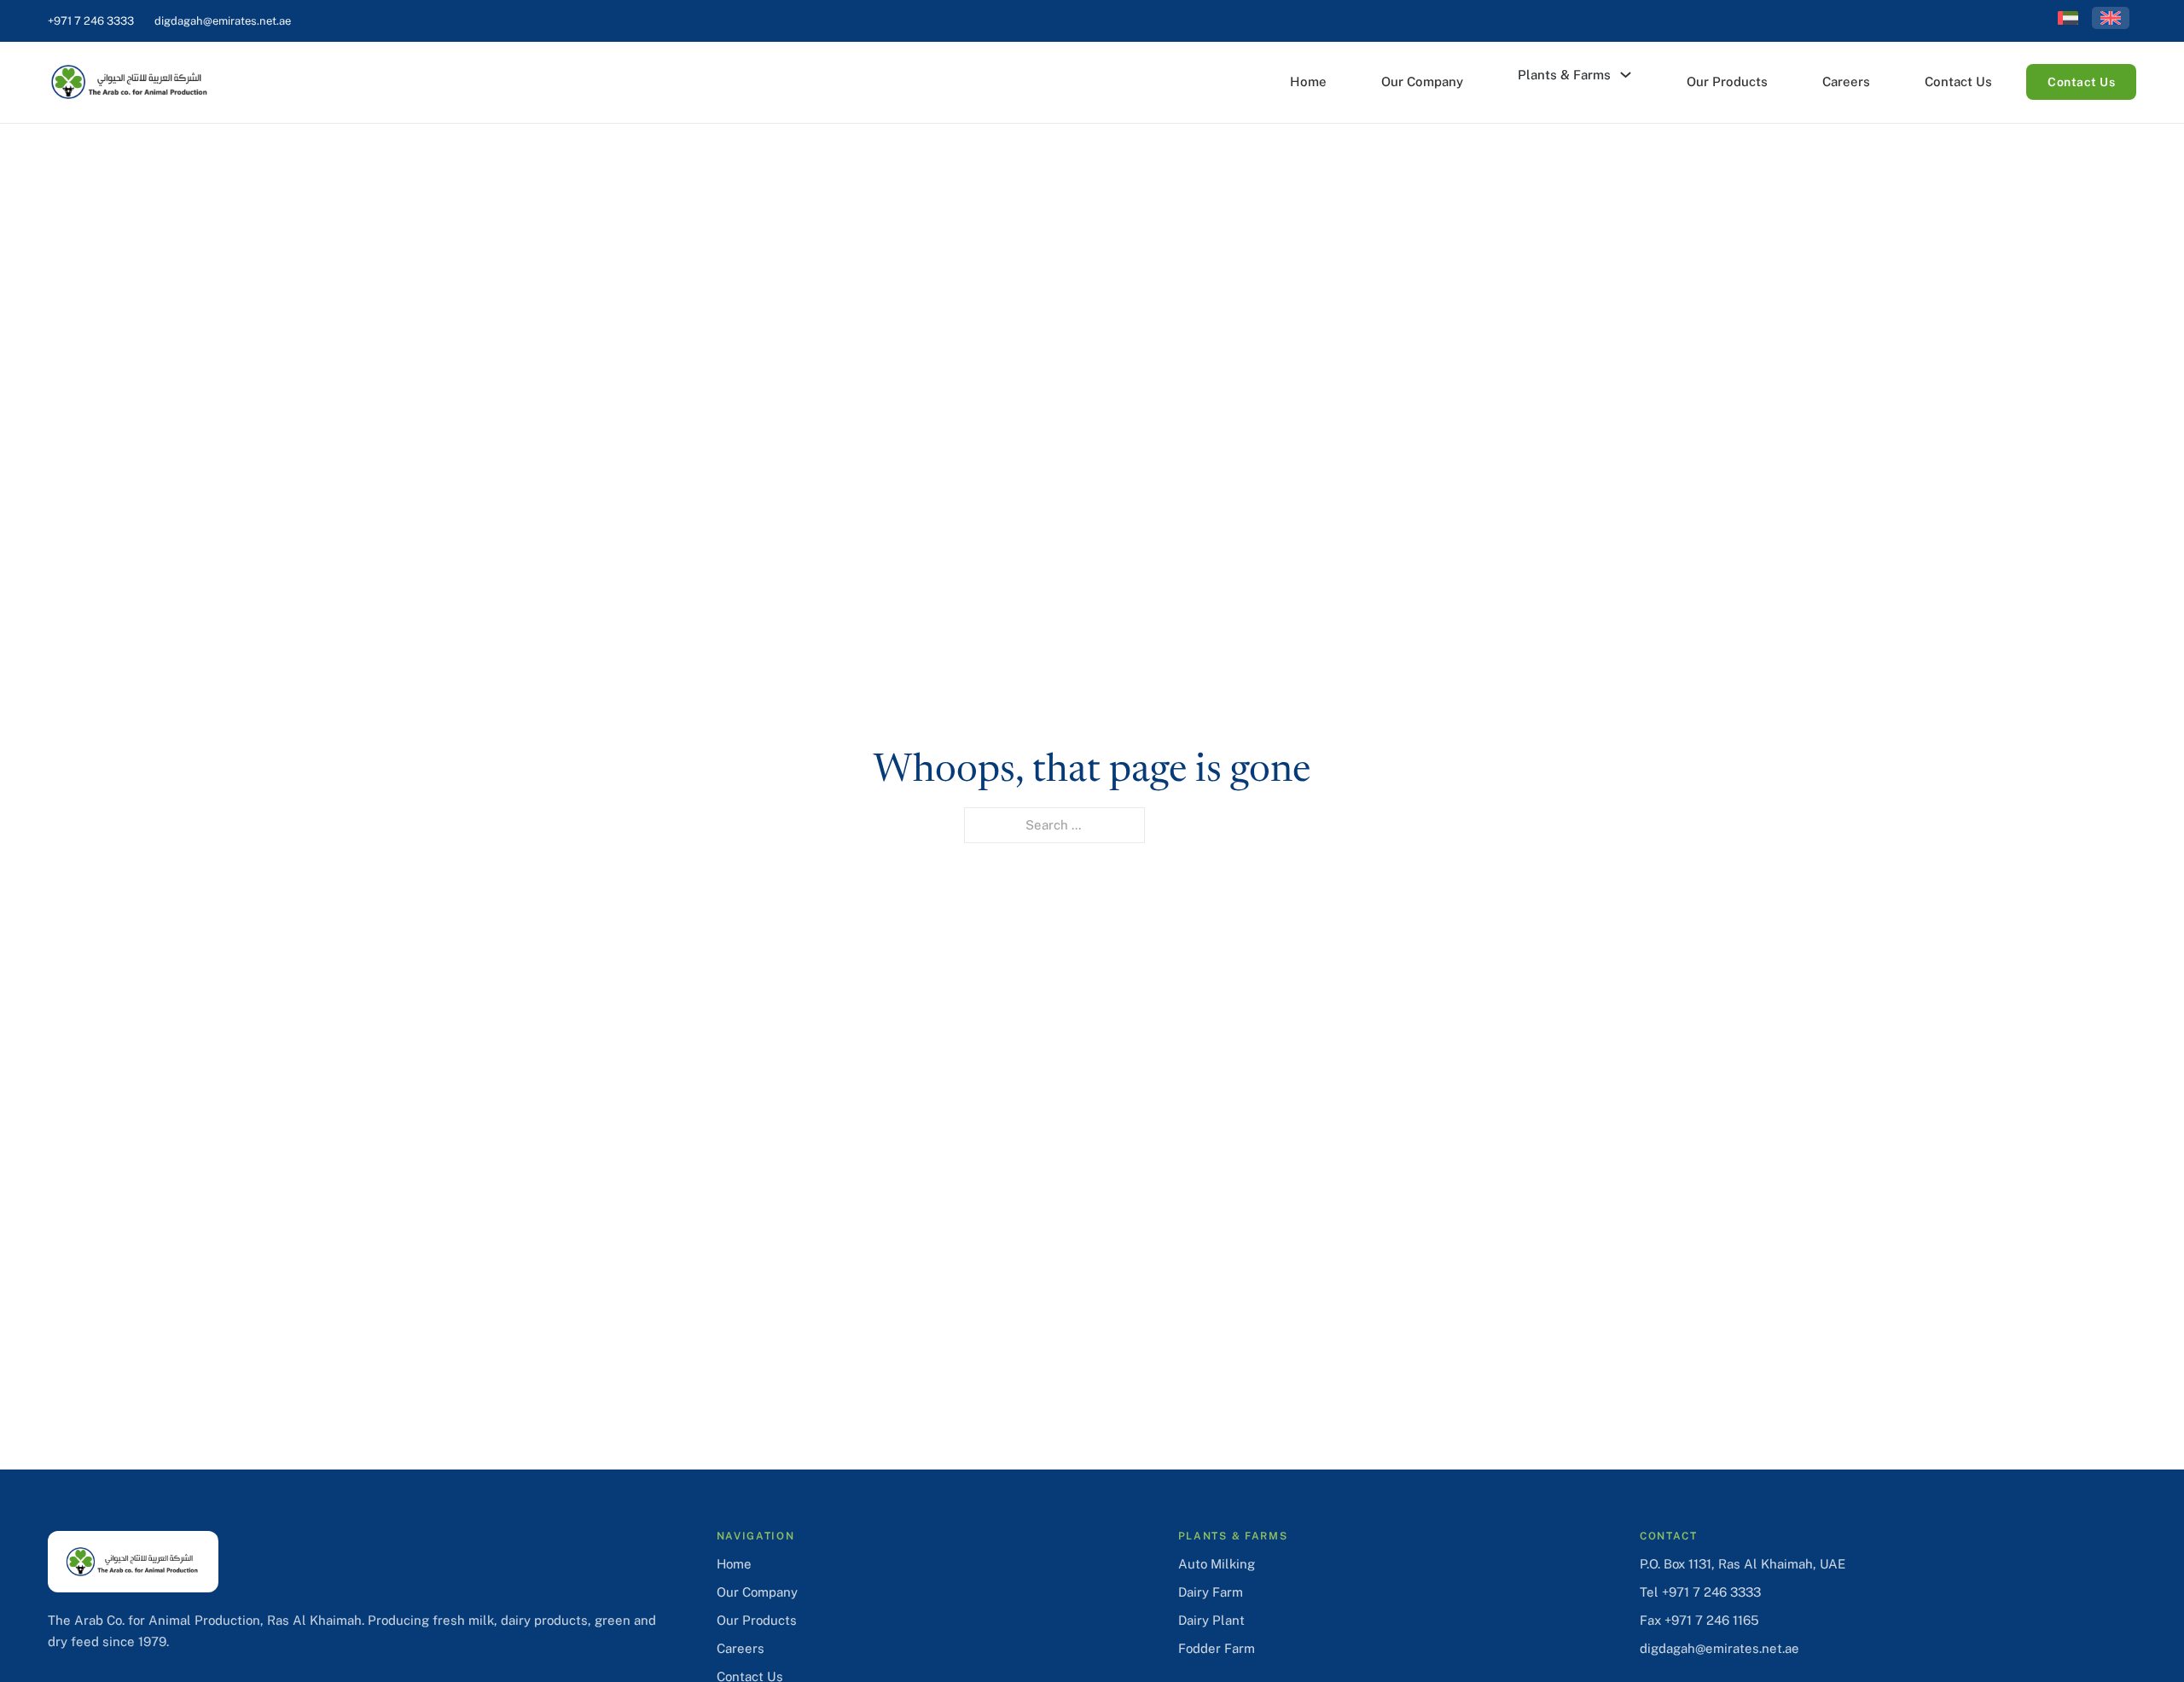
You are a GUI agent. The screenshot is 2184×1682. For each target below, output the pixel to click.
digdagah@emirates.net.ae (223, 21)
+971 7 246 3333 (91, 21)
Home (1308, 81)
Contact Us (1958, 81)
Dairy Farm (1211, 1592)
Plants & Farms (1564, 75)
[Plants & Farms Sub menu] (1626, 75)
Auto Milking (1217, 1564)
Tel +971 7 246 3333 (1700, 1592)
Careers (1846, 81)
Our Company (1422, 81)
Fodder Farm (1217, 1648)
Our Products (1727, 81)
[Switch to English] (2111, 18)
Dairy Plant (1211, 1620)
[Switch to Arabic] (2068, 18)
